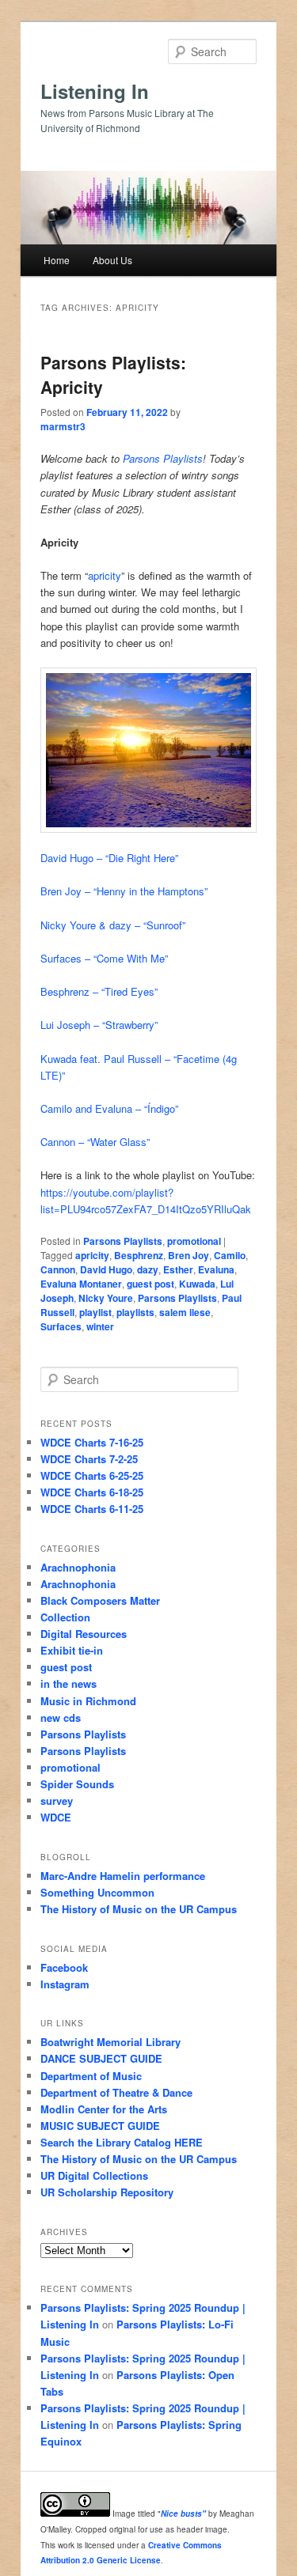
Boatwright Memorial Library (110, 2042)
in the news (69, 1683)
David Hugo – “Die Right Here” (109, 858)
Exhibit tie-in (72, 1650)
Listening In (95, 91)
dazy (148, 1269)
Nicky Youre (106, 1298)
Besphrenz (139, 1255)
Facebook (64, 1967)
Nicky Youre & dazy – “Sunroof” (113, 925)
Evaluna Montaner (81, 1284)
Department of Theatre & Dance (116, 2092)
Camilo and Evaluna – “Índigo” (109, 1108)
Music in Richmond (88, 1701)
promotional (194, 1241)
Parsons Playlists (163, 458)
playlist (95, 1312)
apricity (105, 575)
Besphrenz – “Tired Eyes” (99, 991)
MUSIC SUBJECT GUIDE (100, 2126)
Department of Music (91, 2076)
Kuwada (197, 1284)
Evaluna (216, 1269)
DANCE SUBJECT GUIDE (101, 2058)
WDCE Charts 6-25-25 (92, 1475)
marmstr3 (63, 426)
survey (57, 1801)
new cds (61, 1717)
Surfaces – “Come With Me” (104, 958)
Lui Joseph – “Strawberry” (99, 1025)
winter (100, 1326)
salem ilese (185, 1312)
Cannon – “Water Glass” (95, 1142)
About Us (112, 260)
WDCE (56, 1817)
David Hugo (106, 1269)
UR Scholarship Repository (107, 2192)
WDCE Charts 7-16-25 (92, 1442)
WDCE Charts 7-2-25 (89, 1459)
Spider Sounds (77, 1784)
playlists (135, 1312)
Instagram (65, 1984)
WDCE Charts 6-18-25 (92, 1492)
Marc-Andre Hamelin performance (123, 1876)
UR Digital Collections (94, 2175)
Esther (178, 1269)
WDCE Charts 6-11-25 (92, 1509)
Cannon (58, 1269)
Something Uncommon (97, 1892)
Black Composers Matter (100, 1600)
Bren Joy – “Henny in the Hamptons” (124, 891)
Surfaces (61, 1326)
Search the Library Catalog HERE (122, 2142)
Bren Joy (188, 1255)
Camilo (230, 1255)
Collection (65, 1617)
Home (57, 260)
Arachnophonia (78, 1567)
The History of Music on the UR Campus (139, 1909)
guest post (150, 1284)
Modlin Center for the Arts (104, 2109)
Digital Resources (84, 1634)
